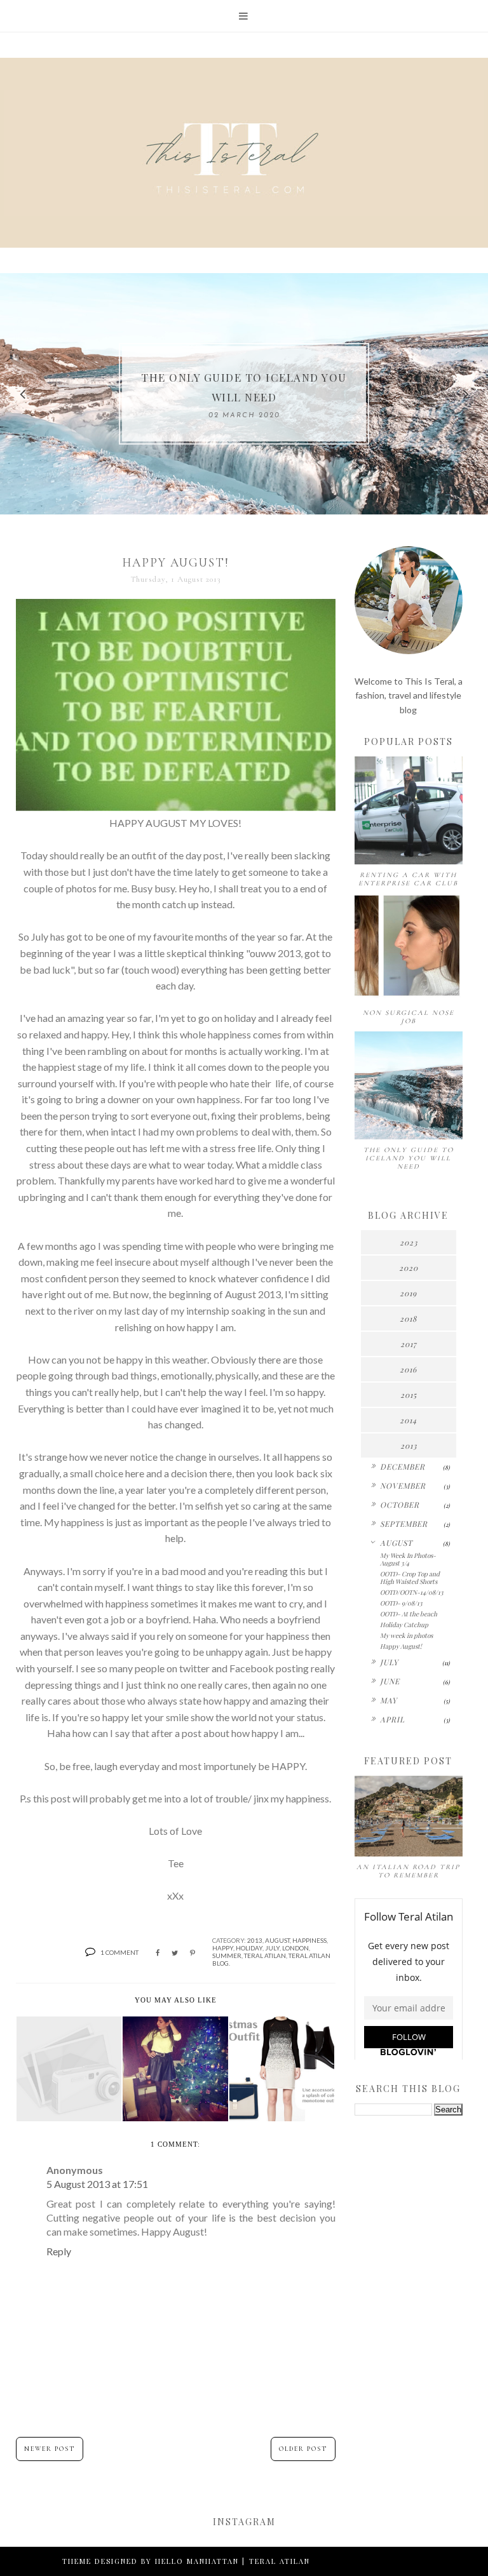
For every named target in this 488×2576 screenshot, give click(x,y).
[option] (244, 394)
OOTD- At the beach (409, 1614)
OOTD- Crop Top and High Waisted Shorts (410, 1578)
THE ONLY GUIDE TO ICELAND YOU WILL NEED (409, 1158)
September (404, 1524)
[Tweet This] (175, 1953)
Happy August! (401, 1646)
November (403, 1486)
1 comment (119, 1952)
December (403, 1466)
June (390, 1681)
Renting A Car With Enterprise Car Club (408, 879)
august (277, 1940)
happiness (309, 1940)
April (392, 1719)
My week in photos (406, 1635)
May (389, 1700)
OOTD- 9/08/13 (401, 1603)
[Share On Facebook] (158, 1953)
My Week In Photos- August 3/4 (408, 1559)
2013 (255, 1940)
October (400, 1505)
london (295, 1948)
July (272, 1948)
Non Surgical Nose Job (409, 1017)
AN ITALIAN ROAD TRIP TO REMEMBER (408, 1871)
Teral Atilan (265, 1955)
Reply (59, 2251)
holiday (249, 1948)
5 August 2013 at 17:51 (97, 2184)
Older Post (303, 2449)
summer (227, 1955)
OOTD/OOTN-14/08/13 (412, 1592)
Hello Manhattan (197, 2561)
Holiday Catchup (404, 1625)
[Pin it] (193, 1953)
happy (223, 1948)
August (396, 1543)
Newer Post (50, 2449)
